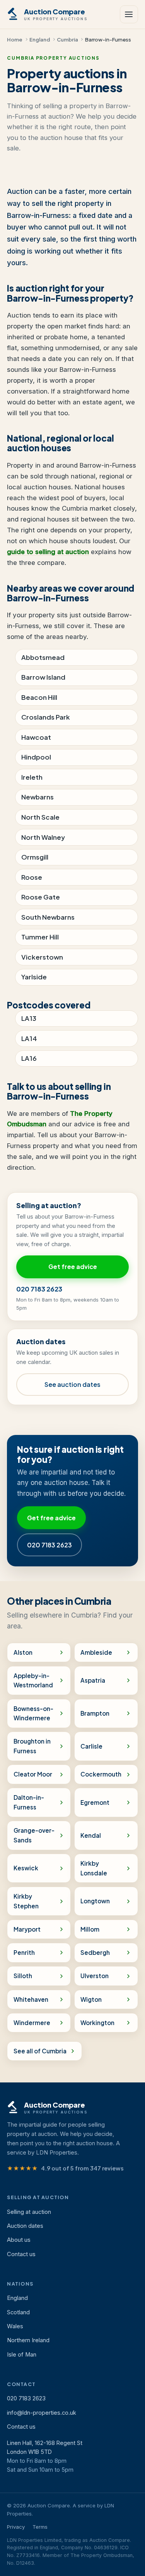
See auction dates (72, 1384)
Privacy (16, 2527)
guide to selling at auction (48, 552)
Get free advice (73, 1266)
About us (19, 2240)
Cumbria (67, 39)
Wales (15, 2326)
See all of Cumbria (40, 2051)
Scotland (18, 2312)
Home (15, 39)
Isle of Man (22, 2355)
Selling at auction (29, 2212)
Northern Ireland (28, 2340)
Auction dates (25, 2226)
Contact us (21, 2254)
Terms (40, 2527)
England (40, 39)
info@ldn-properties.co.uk (42, 2413)
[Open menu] (129, 14)
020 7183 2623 (39, 1289)
